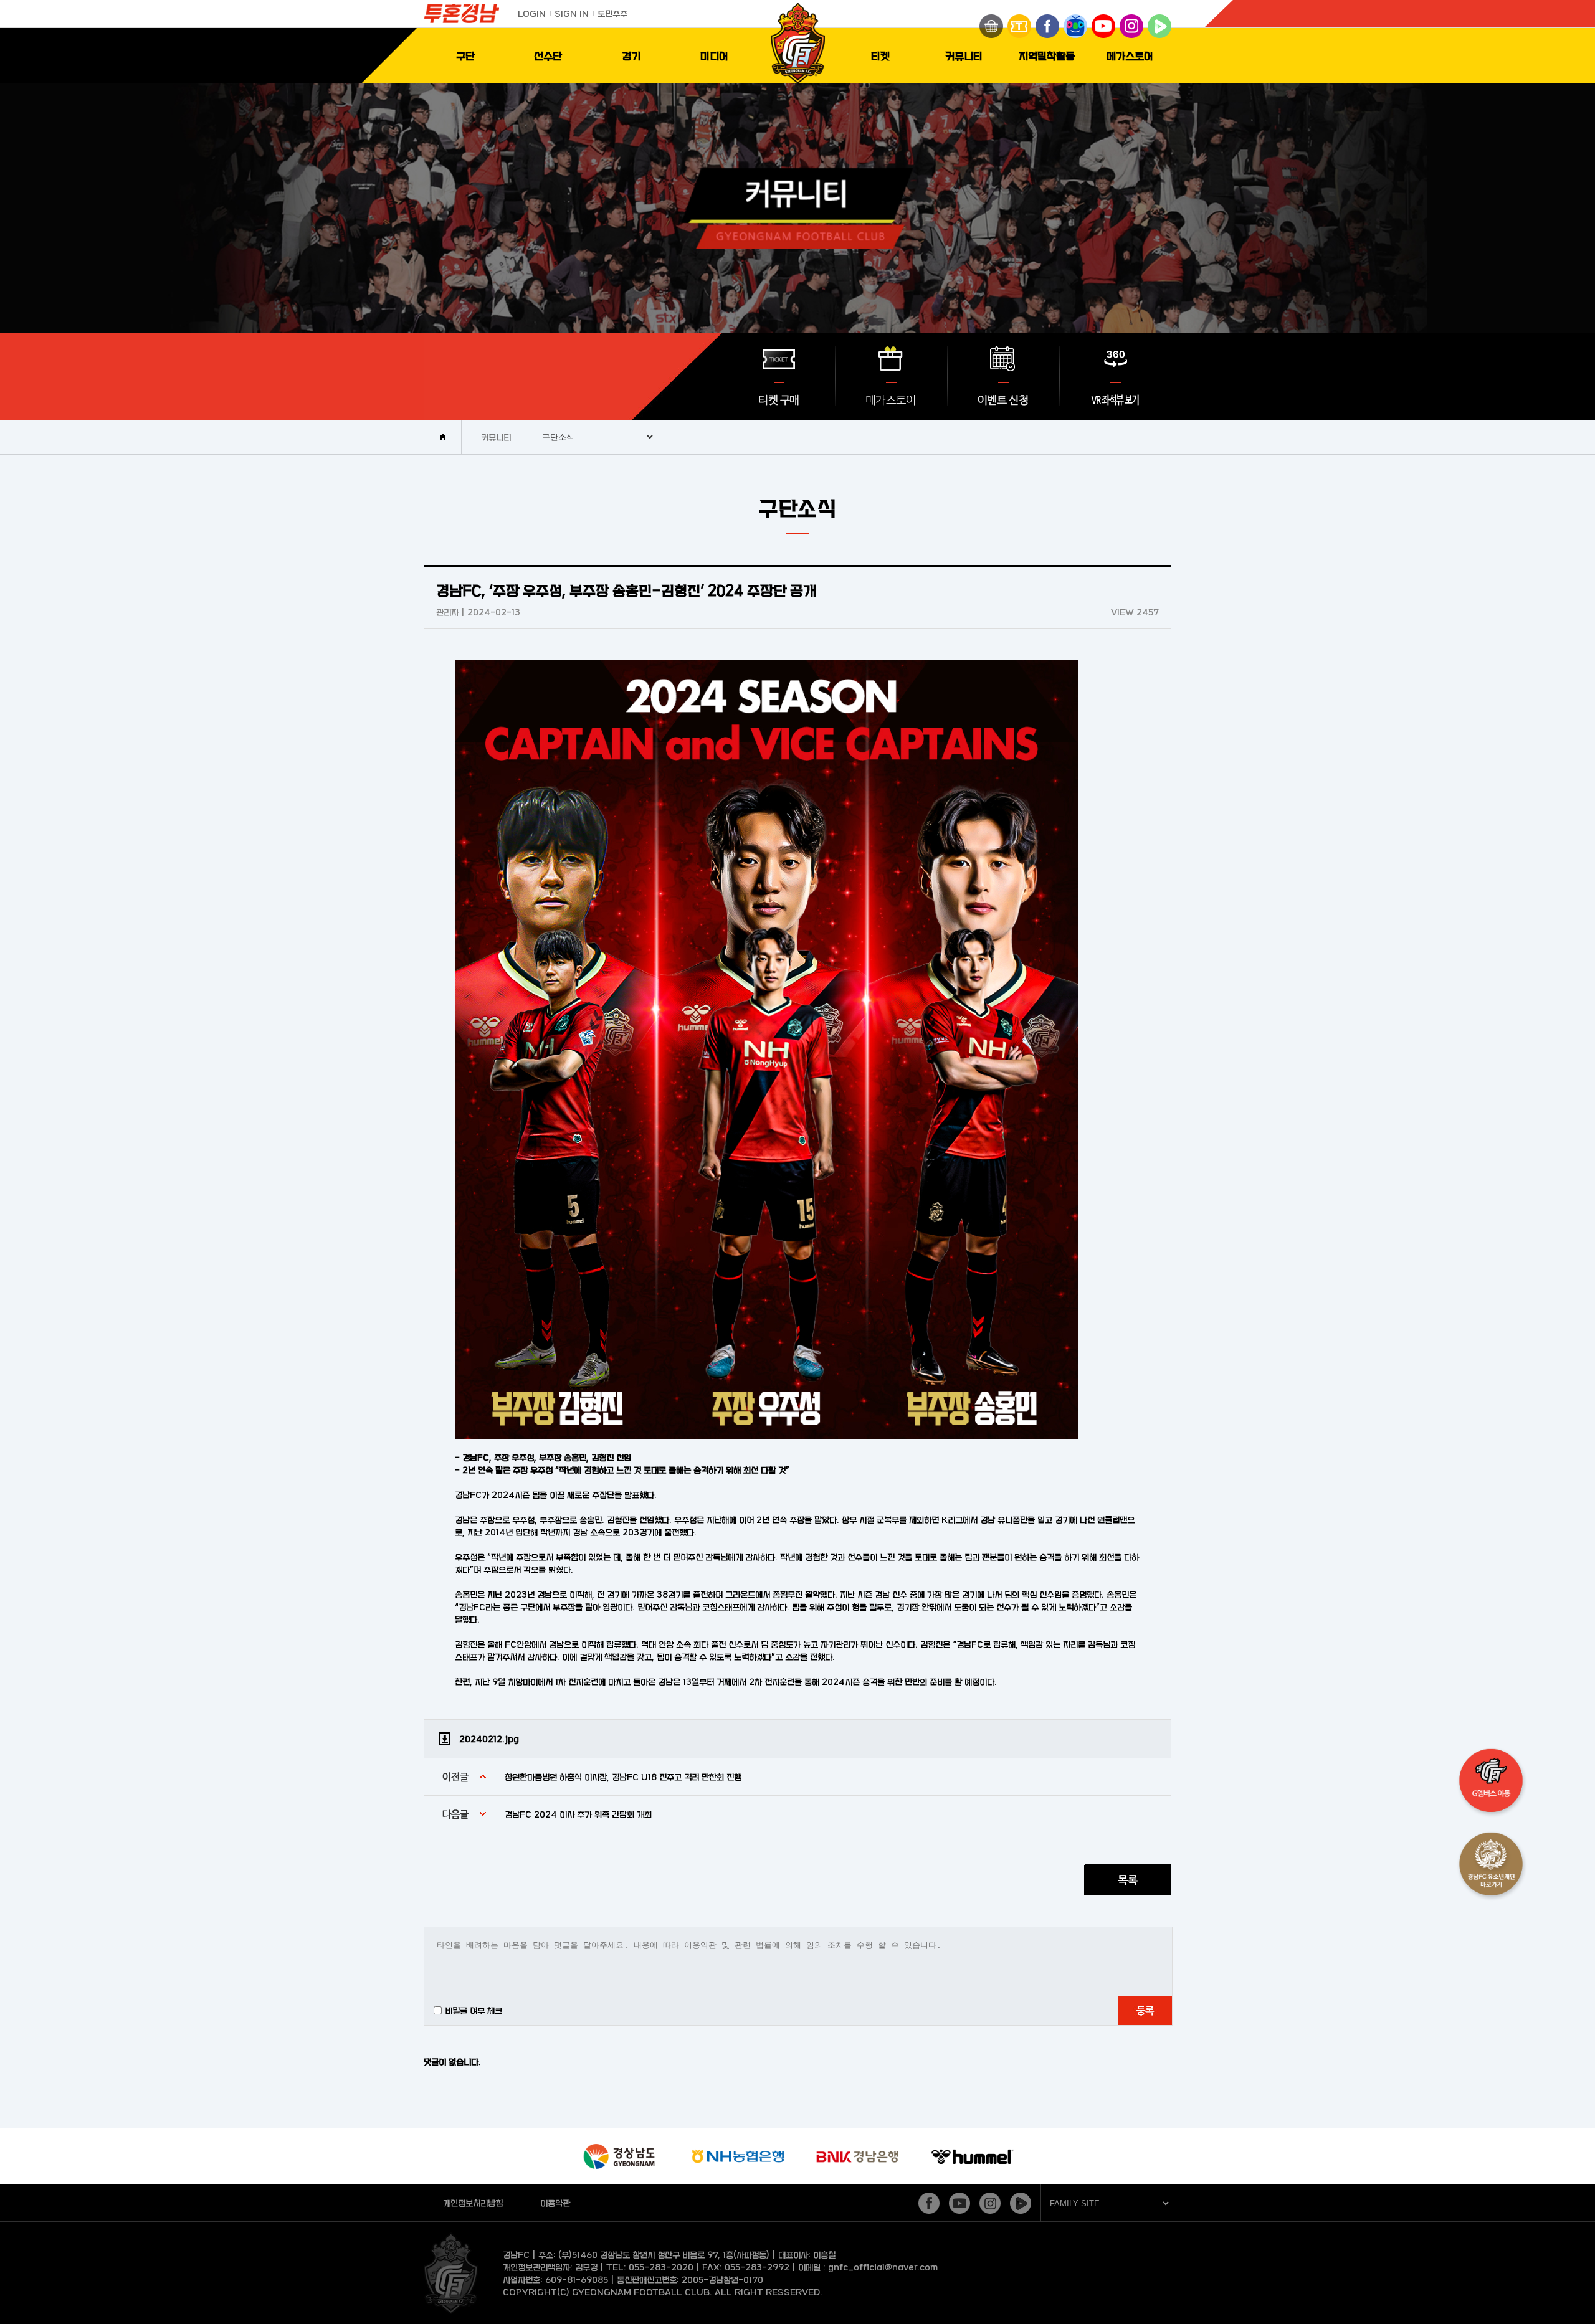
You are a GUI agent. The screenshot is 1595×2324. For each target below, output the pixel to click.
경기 (631, 56)
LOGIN (532, 13)
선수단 (548, 56)
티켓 (880, 56)
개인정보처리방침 (473, 2203)
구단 (465, 56)
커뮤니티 (964, 56)
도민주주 (612, 13)
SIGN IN (572, 13)
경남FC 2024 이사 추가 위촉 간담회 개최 (578, 1814)
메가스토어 (1130, 56)
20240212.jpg (489, 1739)
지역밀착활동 (1047, 56)
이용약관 (555, 2203)
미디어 (714, 56)
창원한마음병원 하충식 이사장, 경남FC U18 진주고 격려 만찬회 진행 (623, 1777)
